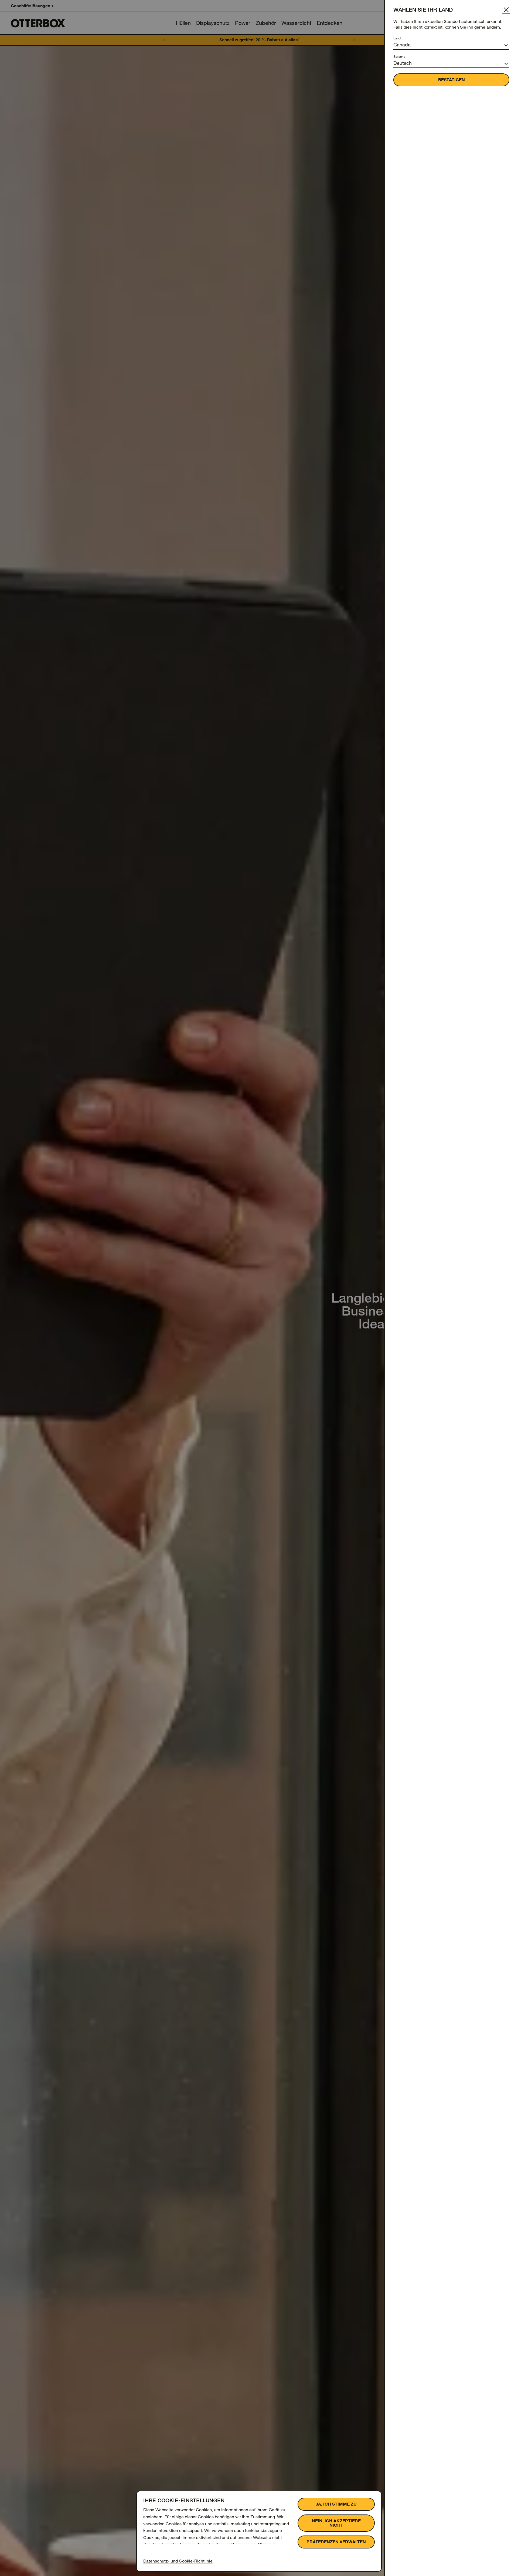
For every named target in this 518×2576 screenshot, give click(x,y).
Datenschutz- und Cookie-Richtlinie (178, 2561)
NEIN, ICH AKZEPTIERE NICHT (336, 2523)
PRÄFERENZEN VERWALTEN (336, 2542)
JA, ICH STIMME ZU (336, 2504)
